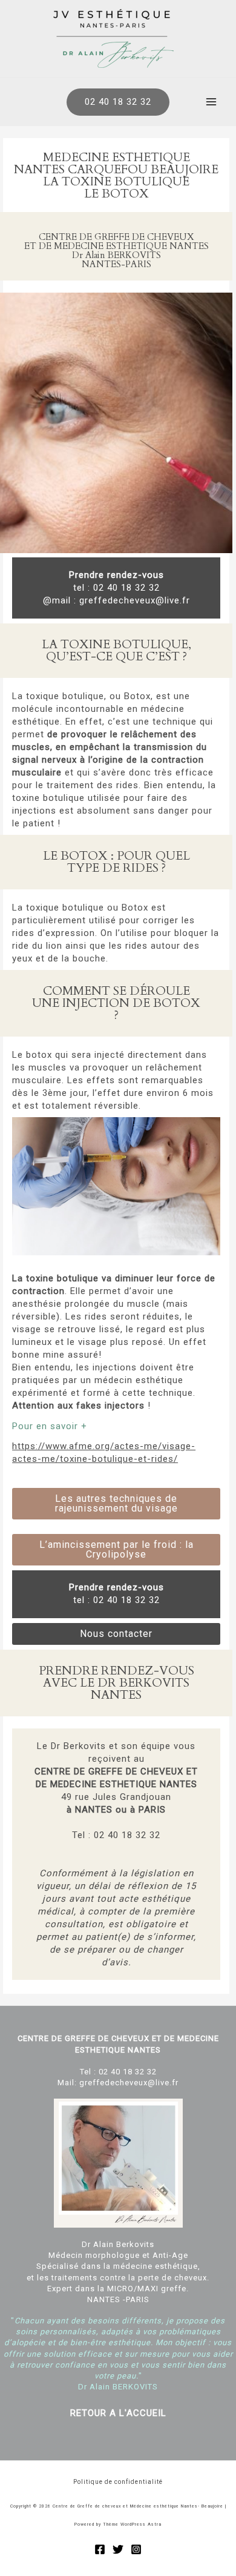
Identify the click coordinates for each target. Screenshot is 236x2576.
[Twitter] (118, 2549)
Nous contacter (116, 1634)
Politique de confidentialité (118, 2482)
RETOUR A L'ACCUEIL (118, 2413)
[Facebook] (100, 2549)
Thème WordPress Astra (132, 2525)
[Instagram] (136, 2549)
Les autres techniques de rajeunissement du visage (116, 1503)
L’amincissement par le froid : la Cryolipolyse (116, 1549)
